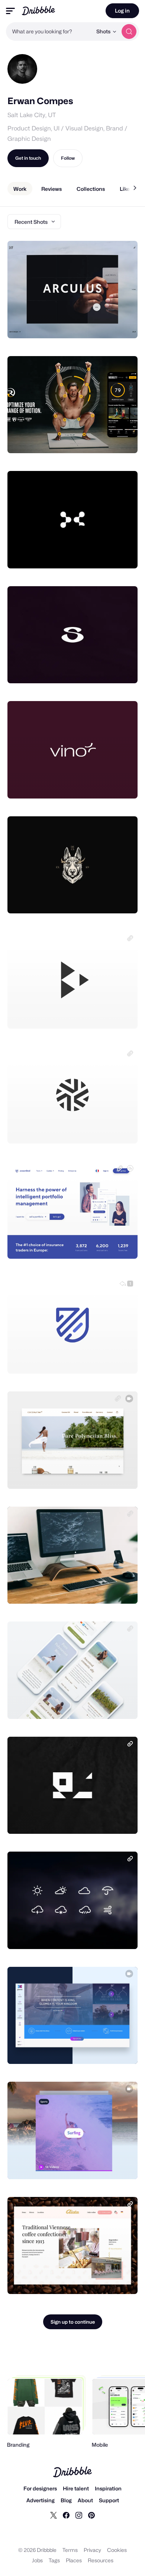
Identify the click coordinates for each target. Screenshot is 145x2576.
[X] (54, 2515)
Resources (101, 2560)
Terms (70, 2550)
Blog (66, 2500)
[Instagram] (79, 2515)
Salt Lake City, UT (32, 115)
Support (109, 2500)
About (85, 2500)
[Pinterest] (91, 2515)
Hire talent (76, 2488)
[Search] (129, 31)
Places (74, 2560)
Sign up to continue (73, 2322)
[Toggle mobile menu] (10, 11)
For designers (40, 2488)
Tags (54, 2560)
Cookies (117, 2550)
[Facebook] (66, 2515)
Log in (122, 11)
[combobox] (49, 31)
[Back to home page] (38, 11)
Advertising (41, 2500)
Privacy (92, 2550)
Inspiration (108, 2488)
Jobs (37, 2560)
